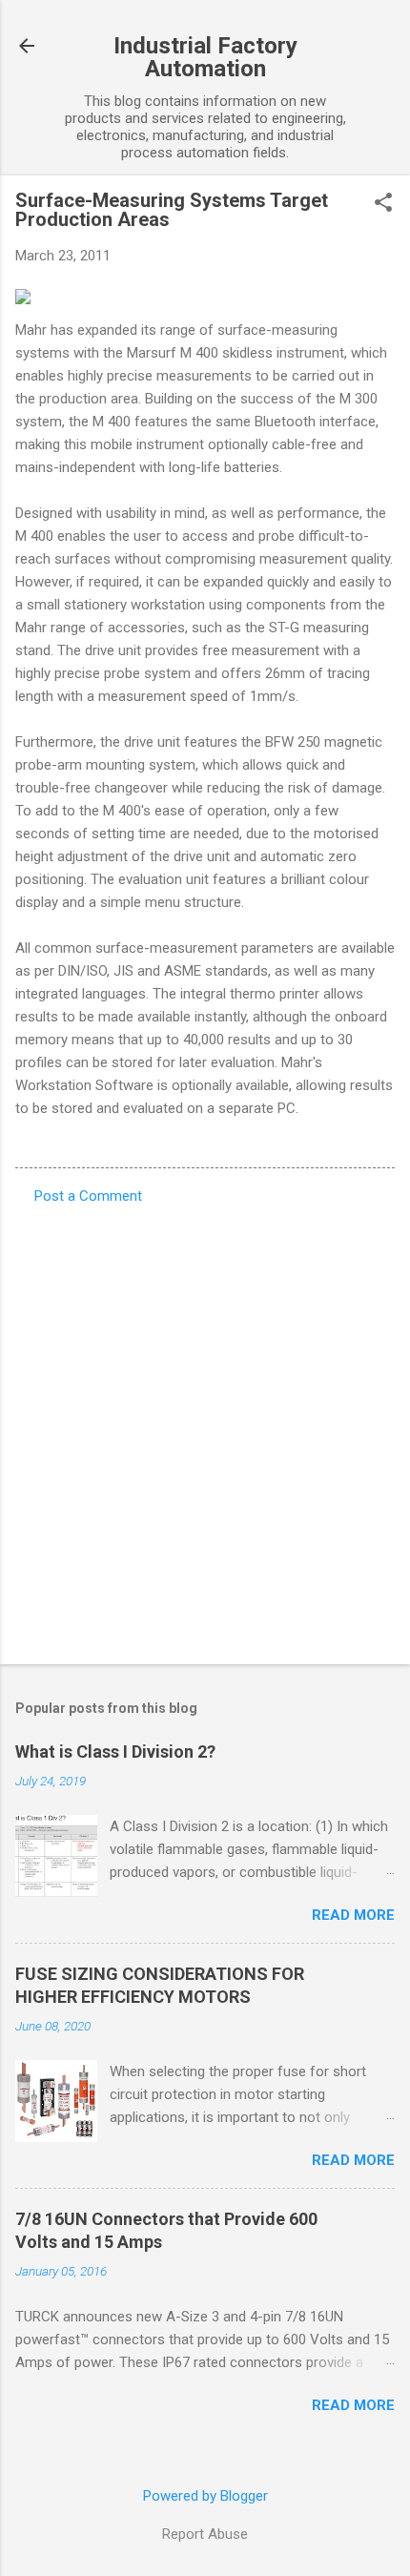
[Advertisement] (205, 1429)
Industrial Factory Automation (205, 57)
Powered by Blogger (205, 2496)
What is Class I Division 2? (115, 1752)
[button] (383, 204)
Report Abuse (205, 2534)
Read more (353, 1915)
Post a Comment (88, 1196)
